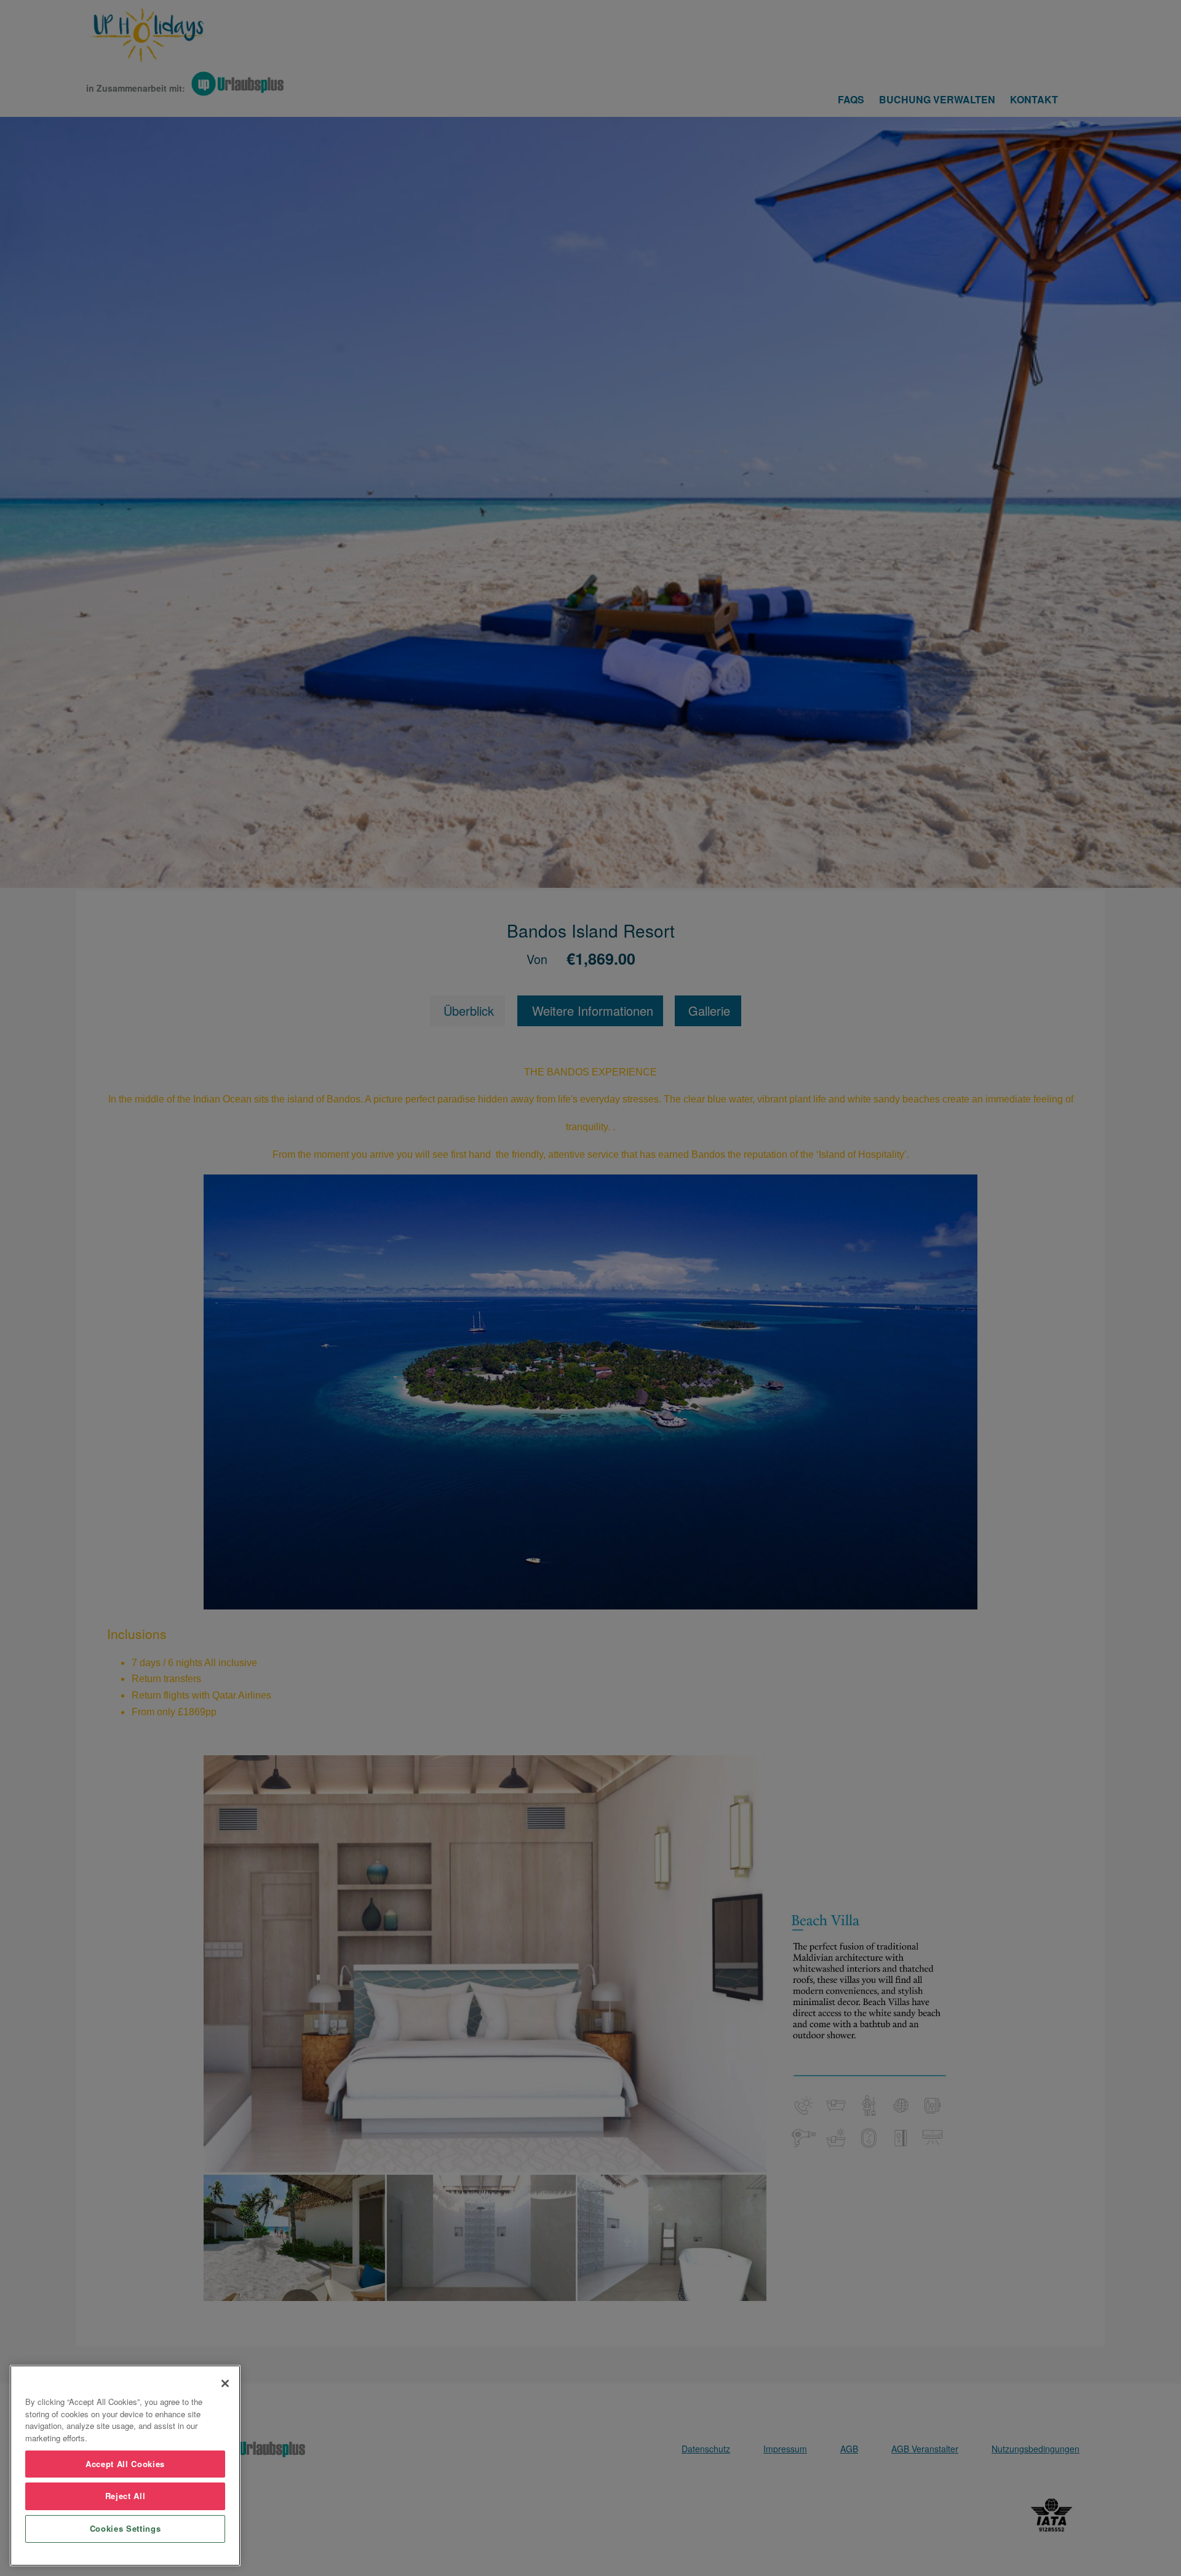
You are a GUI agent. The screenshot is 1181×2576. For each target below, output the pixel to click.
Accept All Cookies (125, 2464)
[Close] (225, 2383)
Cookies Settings (125, 2528)
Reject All (125, 2496)
